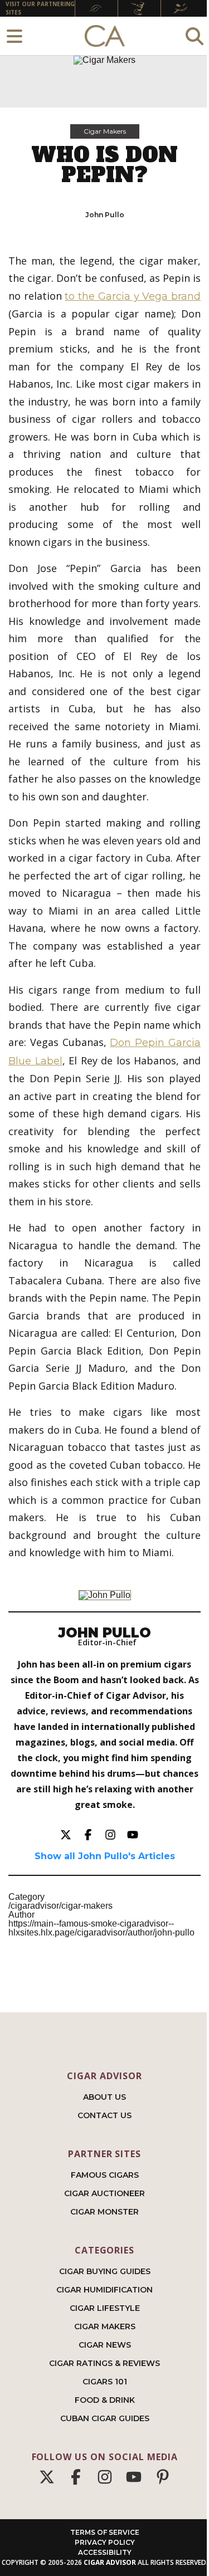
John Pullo (105, 215)
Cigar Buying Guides (105, 2271)
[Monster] (182, 9)
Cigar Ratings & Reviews (104, 2363)
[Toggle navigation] (14, 36)
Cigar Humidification (104, 2290)
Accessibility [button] (105, 2552)
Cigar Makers (105, 131)
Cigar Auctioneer (104, 2193)
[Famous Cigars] (96, 9)
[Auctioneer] (139, 9)
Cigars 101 (105, 2382)
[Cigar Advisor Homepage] (105, 36)
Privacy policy (105, 2542)
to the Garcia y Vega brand (133, 296)
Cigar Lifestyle (105, 2308)
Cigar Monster (104, 2212)
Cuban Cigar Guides (105, 2418)
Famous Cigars (105, 2175)
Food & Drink (105, 2400)
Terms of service (105, 2532)
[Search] (195, 36)
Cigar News (105, 2345)
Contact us (104, 2115)
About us (104, 2097)
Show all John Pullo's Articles (105, 1856)
